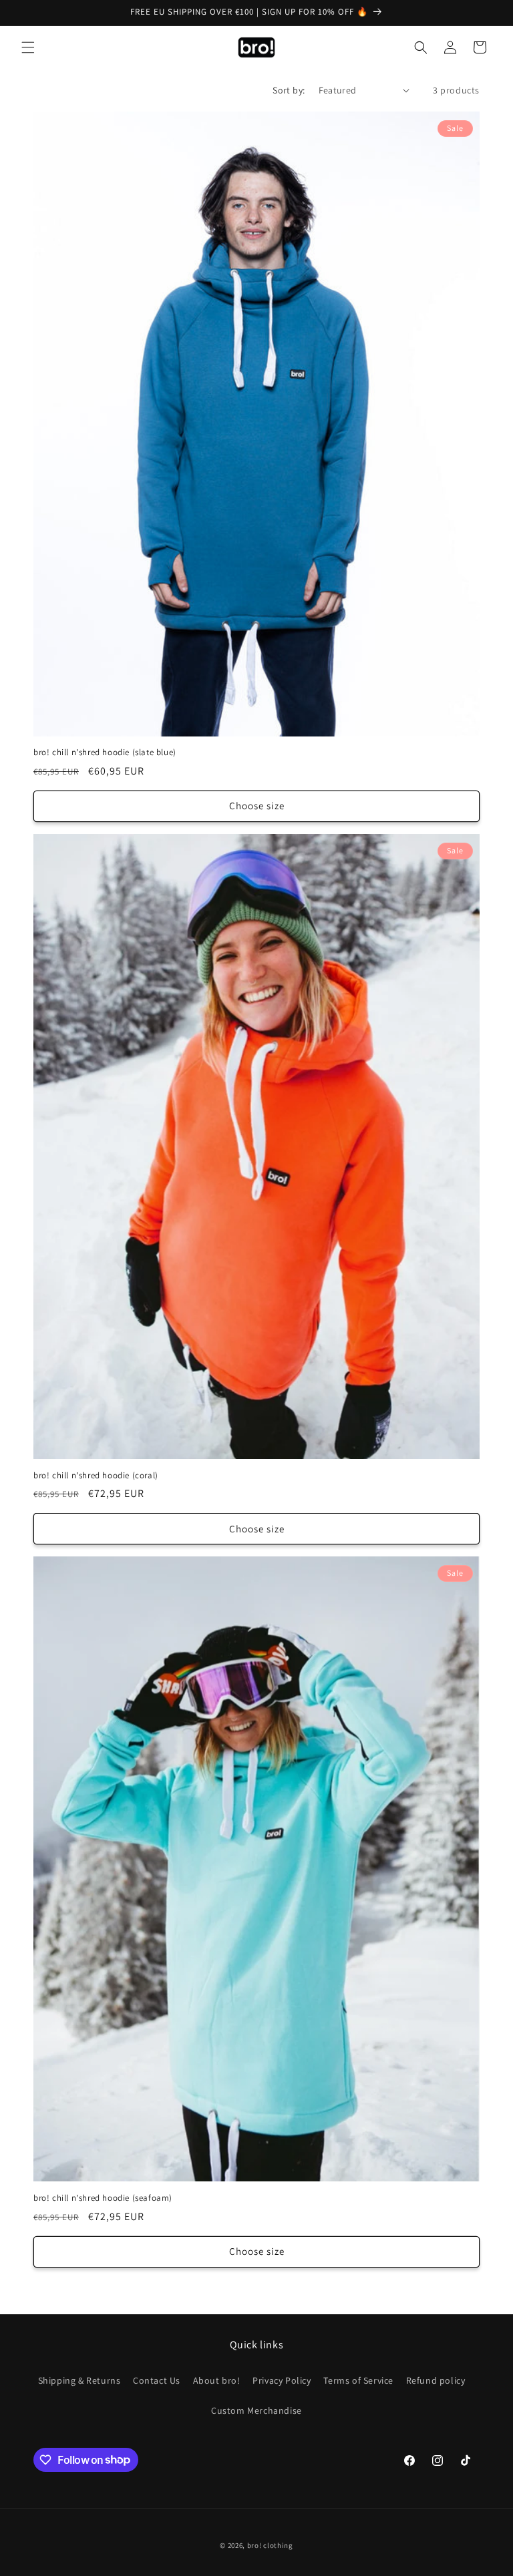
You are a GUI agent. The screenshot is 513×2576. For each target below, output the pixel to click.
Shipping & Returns (79, 2380)
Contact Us (157, 2380)
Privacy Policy (282, 2380)
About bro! (217, 2380)
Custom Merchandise (256, 2410)
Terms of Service (358, 2380)
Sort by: (289, 90)
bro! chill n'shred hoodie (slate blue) (105, 753)
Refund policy (436, 2380)
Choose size (257, 806)
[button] (28, 47)
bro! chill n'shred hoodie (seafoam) (103, 2198)
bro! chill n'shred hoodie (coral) (96, 1476)
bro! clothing (270, 2545)
